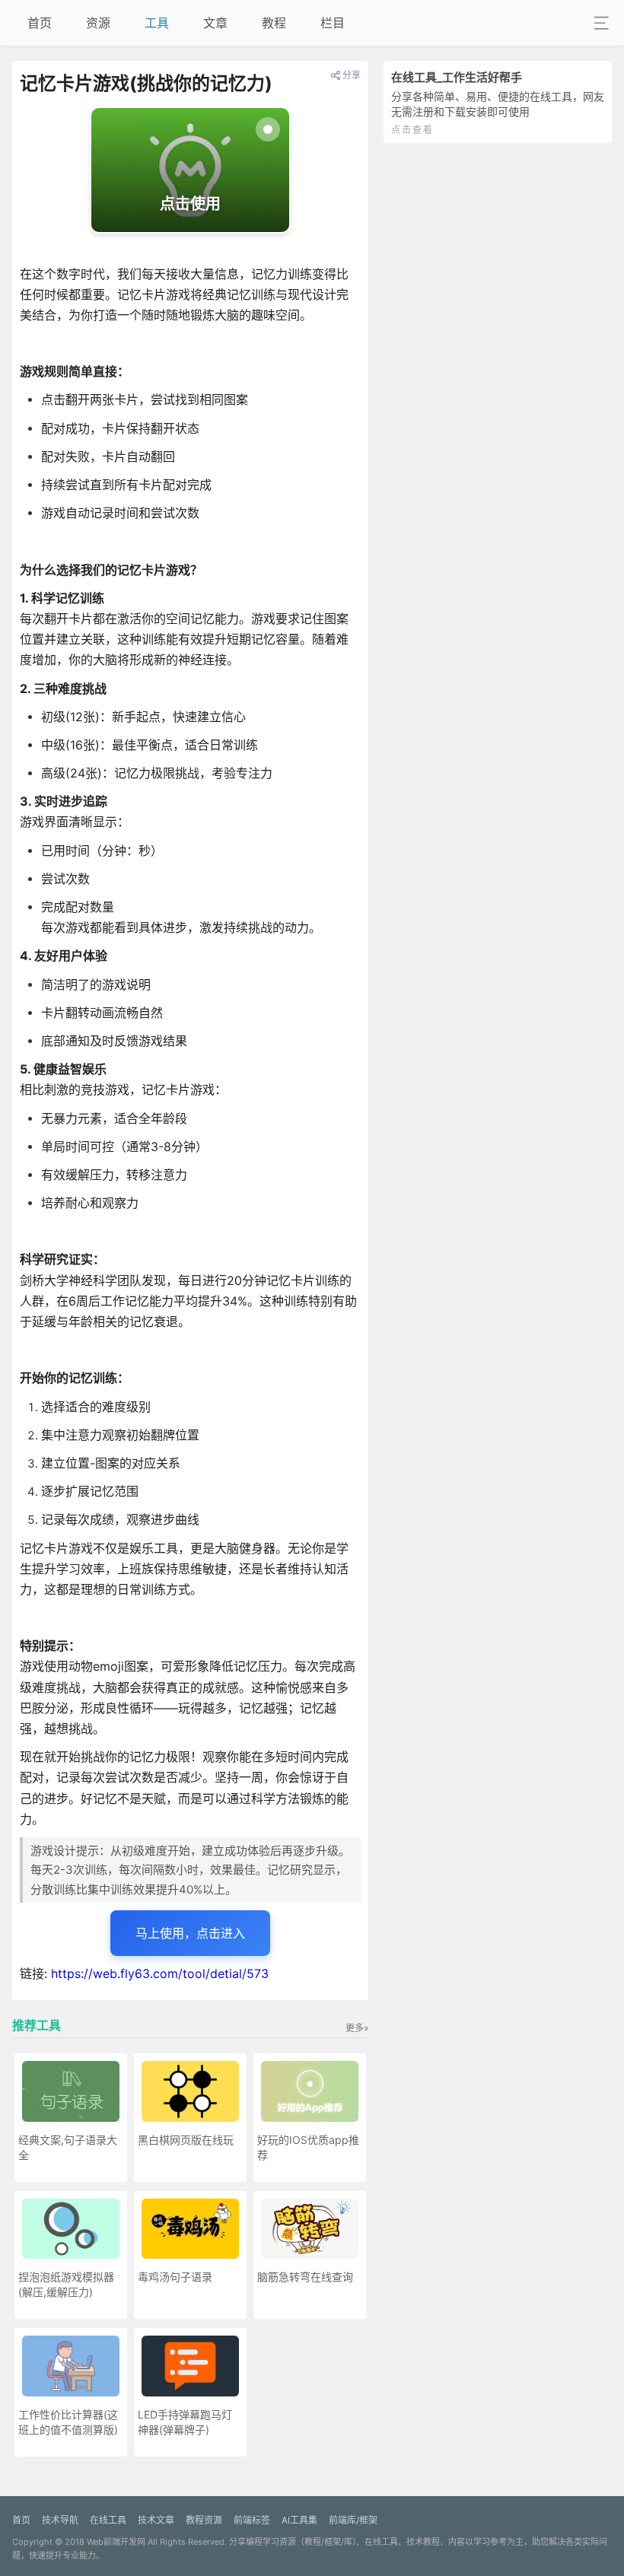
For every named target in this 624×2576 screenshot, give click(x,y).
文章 (215, 23)
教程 (274, 23)
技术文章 (156, 2520)
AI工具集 (299, 2520)
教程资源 (204, 2520)
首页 (40, 23)
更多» (357, 2028)
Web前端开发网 (116, 2542)
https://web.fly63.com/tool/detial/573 (160, 1973)
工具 (157, 23)
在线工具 (108, 2520)
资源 (98, 23)
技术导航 (60, 2520)
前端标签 (252, 2520)
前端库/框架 (353, 2520)
